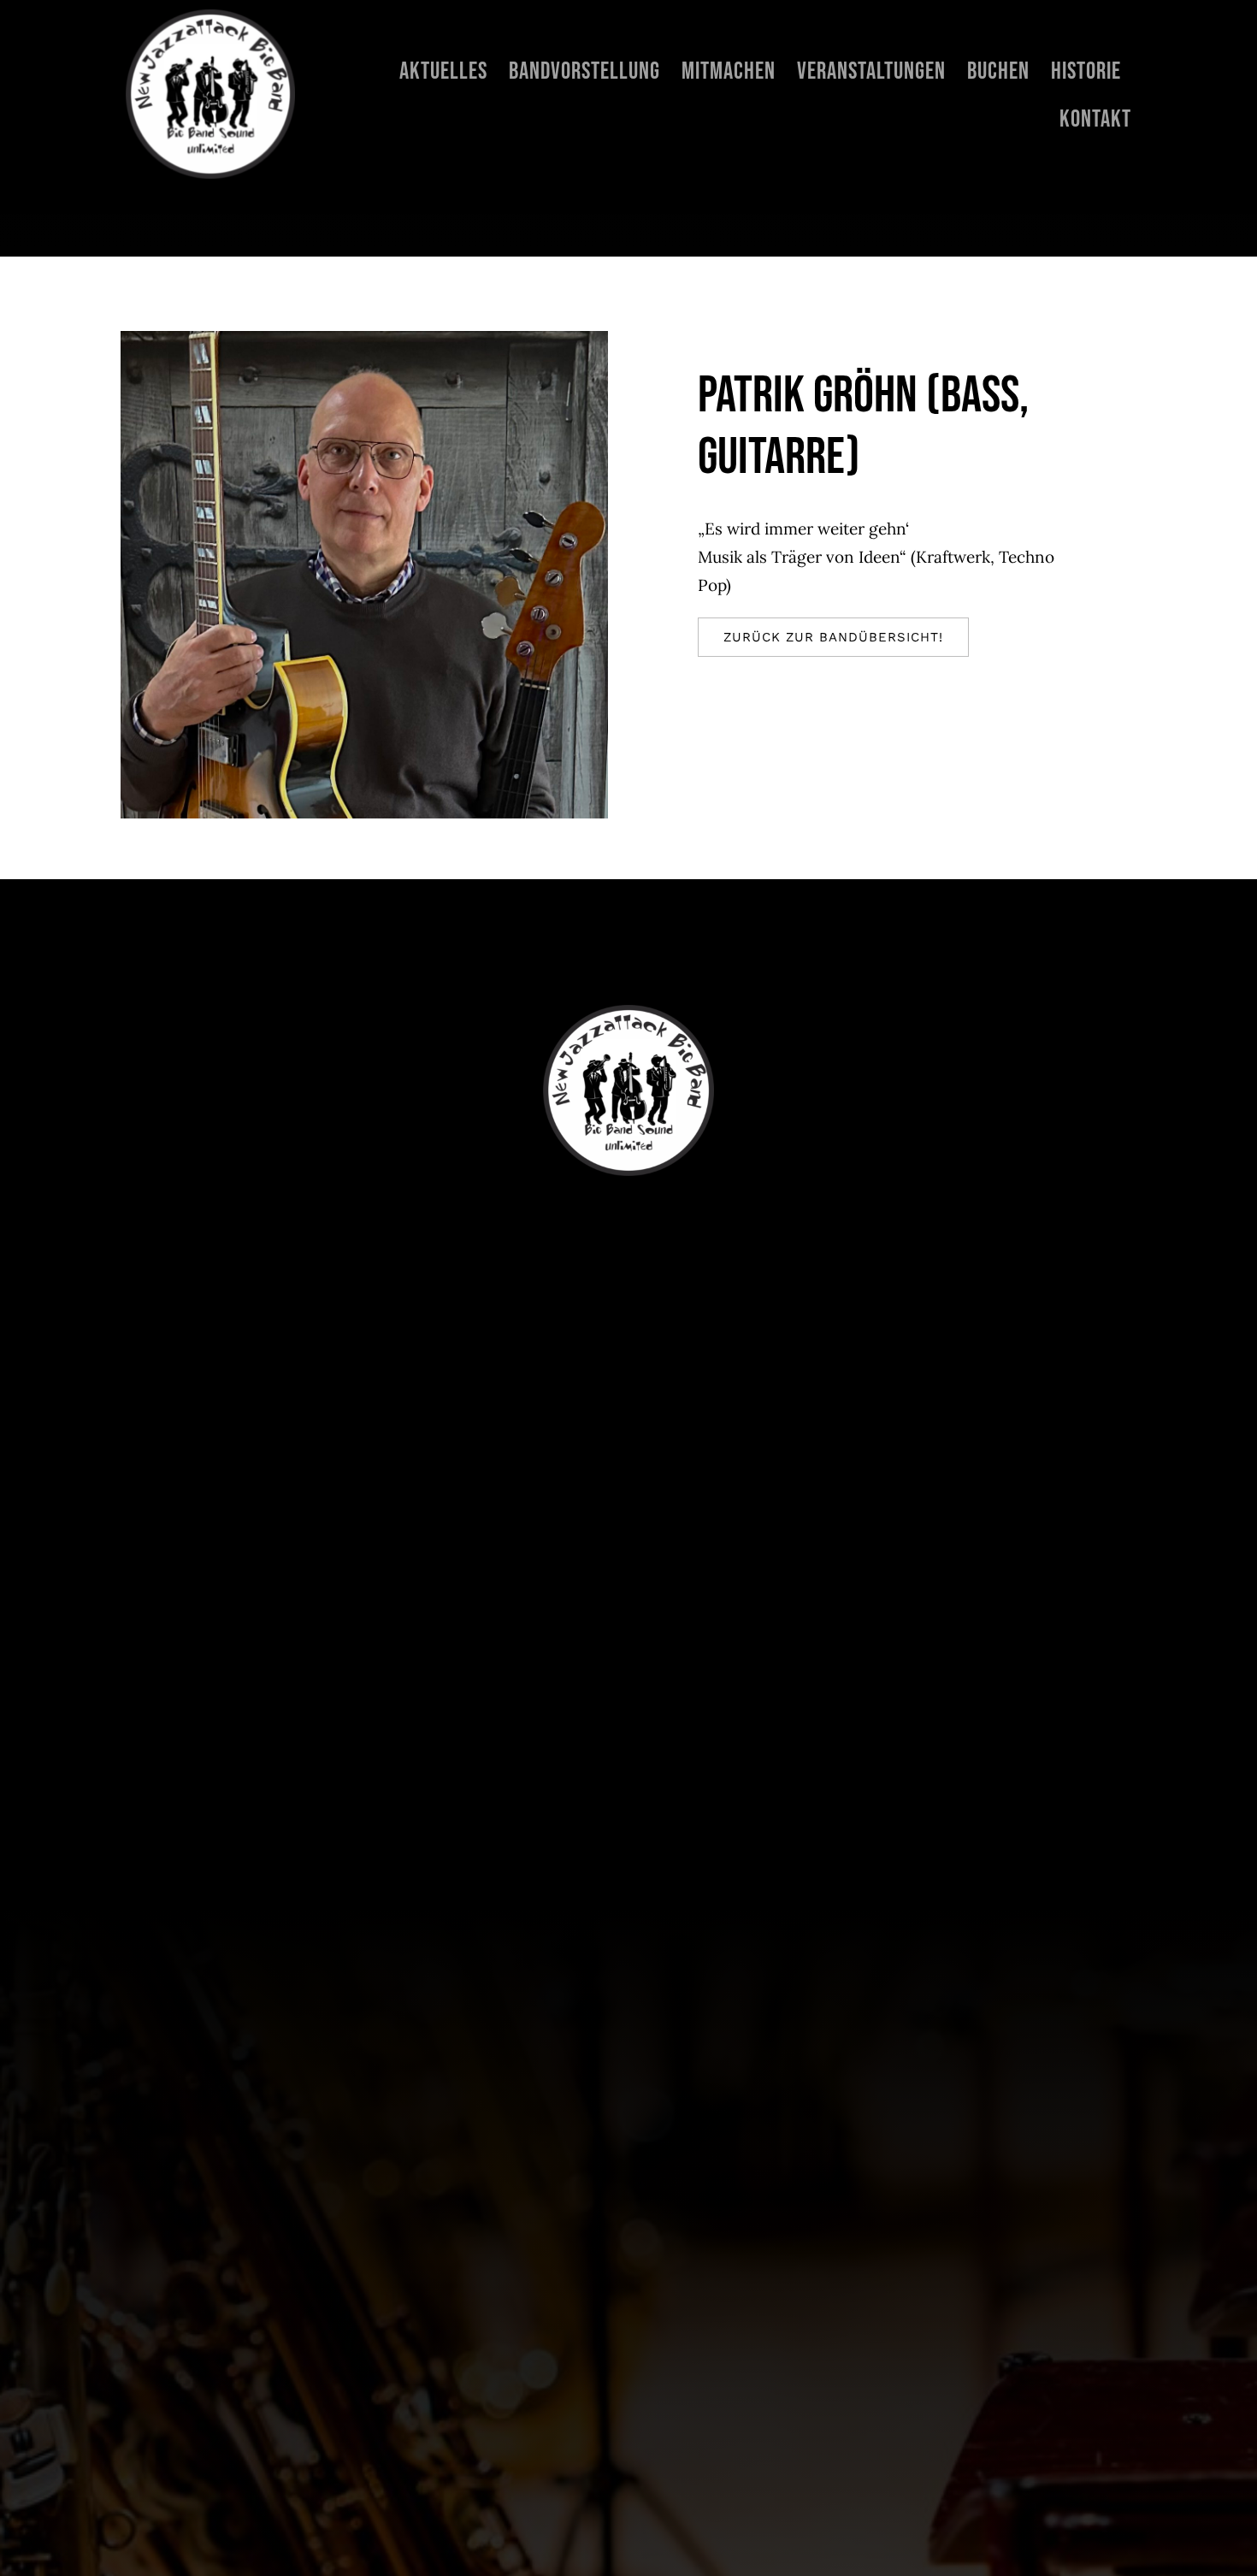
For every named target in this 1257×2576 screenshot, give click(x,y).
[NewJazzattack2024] (210, 17)
